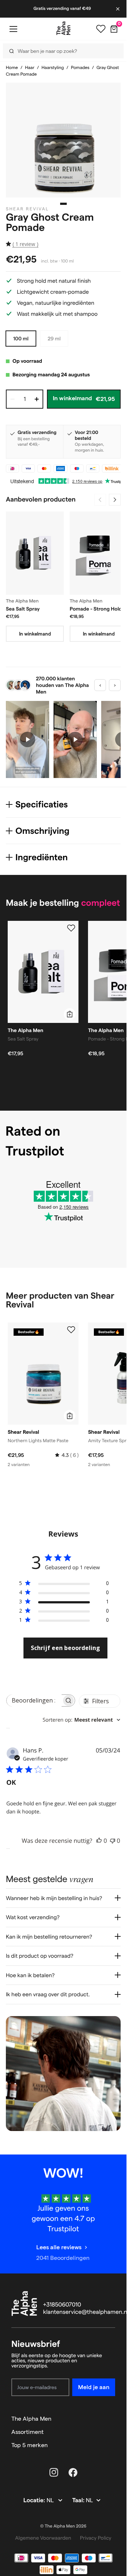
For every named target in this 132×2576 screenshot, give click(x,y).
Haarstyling (53, 68)
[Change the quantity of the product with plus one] (37, 399)
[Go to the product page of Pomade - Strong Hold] (99, 553)
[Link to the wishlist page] (101, 29)
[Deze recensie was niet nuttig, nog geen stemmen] (113, 1841)
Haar (30, 68)
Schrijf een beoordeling (65, 1648)
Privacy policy (96, 2538)
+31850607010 (62, 2305)
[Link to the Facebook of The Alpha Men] (73, 2472)
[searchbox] (34, 1701)
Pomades (80, 68)
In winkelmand (35, 634)
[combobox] (81, 1720)
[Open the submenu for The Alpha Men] (112, 2419)
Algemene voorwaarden (43, 2538)
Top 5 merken (30, 2445)
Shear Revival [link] (27, 209)
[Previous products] (100, 500)
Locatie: (35, 2501)
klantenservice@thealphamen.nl (86, 2312)
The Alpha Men (31, 2419)
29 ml (54, 339)
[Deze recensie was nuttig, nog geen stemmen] (99, 1841)
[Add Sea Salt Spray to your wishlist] (71, 928)
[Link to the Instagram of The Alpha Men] (54, 2472)
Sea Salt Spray (23, 609)
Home (12, 68)
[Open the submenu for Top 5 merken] (112, 2445)
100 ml (21, 339)
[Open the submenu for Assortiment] (112, 2432)
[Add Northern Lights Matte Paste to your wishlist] (71, 1330)
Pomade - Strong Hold (96, 609)
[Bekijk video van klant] (27, 739)
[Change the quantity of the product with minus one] (12, 399)
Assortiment (27, 2432)
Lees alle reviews (59, 2247)
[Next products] (115, 500)
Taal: (79, 2501)
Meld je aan (94, 2387)
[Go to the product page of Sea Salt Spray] (35, 553)
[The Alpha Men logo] (63, 28)
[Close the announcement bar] (118, 9)
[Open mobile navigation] (13, 29)
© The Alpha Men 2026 (63, 2526)
